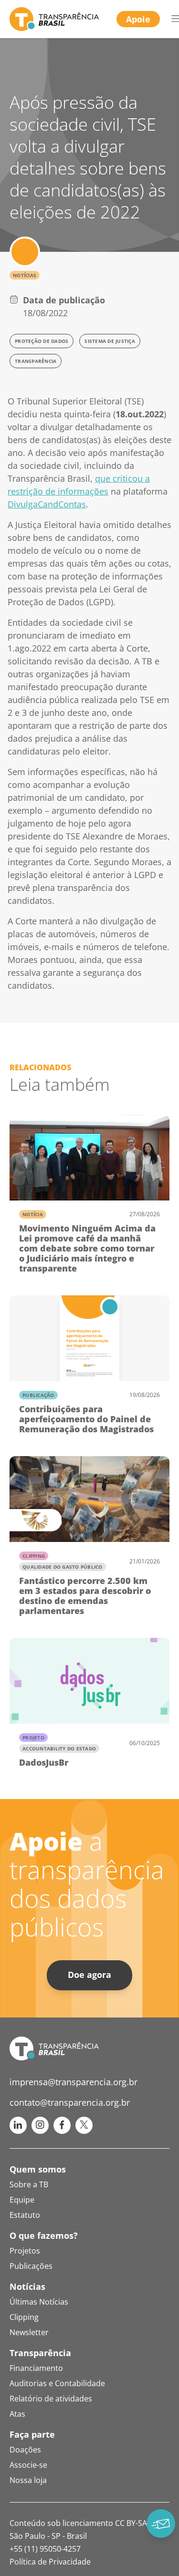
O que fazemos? (44, 2235)
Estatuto (25, 2215)
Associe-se (28, 2465)
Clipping (34, 1556)
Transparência (40, 2353)
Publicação (38, 1395)
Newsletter (29, 2332)
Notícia (33, 1214)
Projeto (33, 1738)
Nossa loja (28, 2480)
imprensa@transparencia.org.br (74, 2082)
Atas (17, 2414)
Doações (25, 2450)
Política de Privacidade (50, 2562)
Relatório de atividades (51, 2399)
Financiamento (36, 2368)
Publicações (31, 2266)
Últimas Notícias (39, 2302)
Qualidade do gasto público (63, 1567)
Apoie (138, 19)
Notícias (25, 275)
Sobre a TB (29, 2184)
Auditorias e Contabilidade (57, 2383)
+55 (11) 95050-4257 (45, 2549)
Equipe (22, 2200)
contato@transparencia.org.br (70, 2102)
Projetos (25, 2251)
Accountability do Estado (59, 1748)
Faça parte (32, 2434)
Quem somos (38, 2169)
